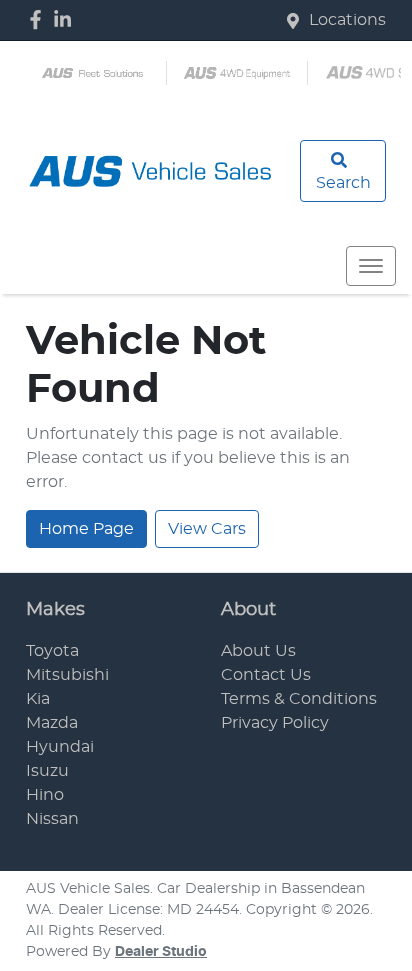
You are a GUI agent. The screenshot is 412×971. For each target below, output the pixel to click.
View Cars (207, 529)
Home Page (86, 529)
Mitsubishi (67, 675)
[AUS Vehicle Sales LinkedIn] (66, 19)
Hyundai (60, 747)
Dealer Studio (161, 952)
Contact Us (266, 675)
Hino (45, 795)
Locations (347, 20)
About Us (258, 651)
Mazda (52, 723)
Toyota (52, 651)
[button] (371, 266)
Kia (38, 699)
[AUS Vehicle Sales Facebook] (39, 19)
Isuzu (47, 771)
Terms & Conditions (299, 699)
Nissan (52, 819)
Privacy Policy (275, 723)
